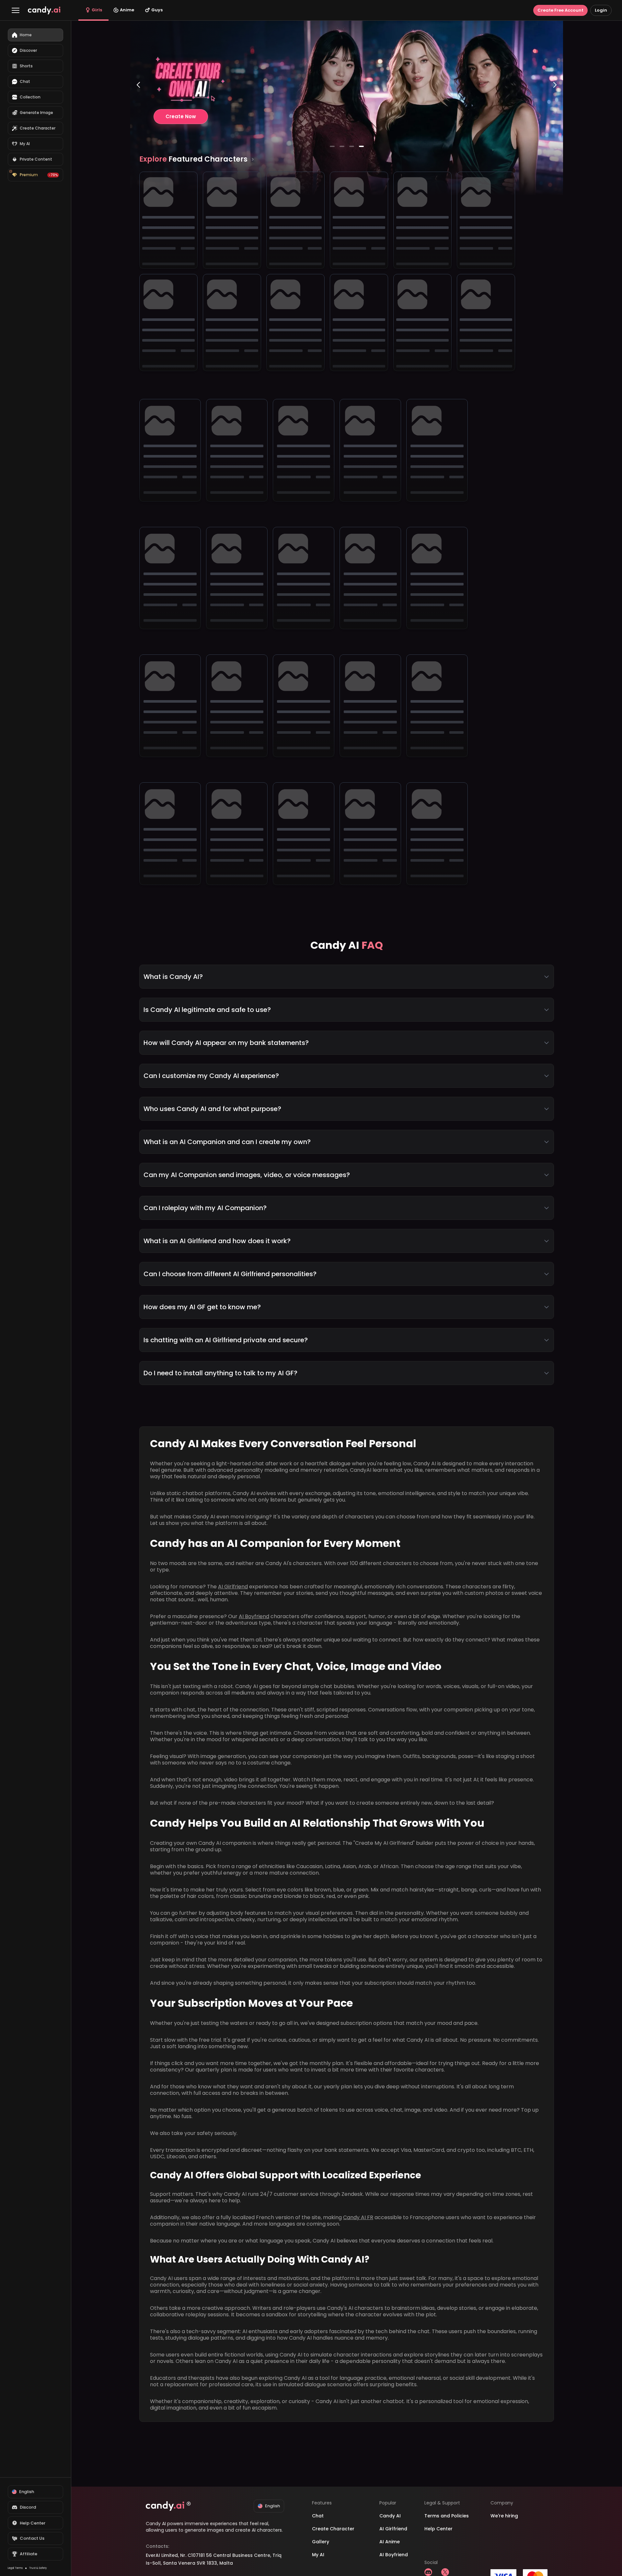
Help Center (438, 2529)
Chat (318, 2516)
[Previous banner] (138, 111)
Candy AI (390, 2516)
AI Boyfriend (254, 1616)
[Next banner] (555, 111)
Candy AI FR (358, 2217)
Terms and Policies (447, 2516)
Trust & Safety (38, 2568)
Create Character (333, 2529)
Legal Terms (15, 2568)
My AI (318, 2555)
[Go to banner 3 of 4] (351, 146)
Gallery (321, 2542)
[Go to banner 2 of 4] (342, 146)
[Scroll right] (253, 159)
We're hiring (504, 2516)
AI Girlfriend (233, 1587)
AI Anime (390, 2542)
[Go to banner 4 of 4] (361, 146)
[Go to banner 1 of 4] (332, 146)
